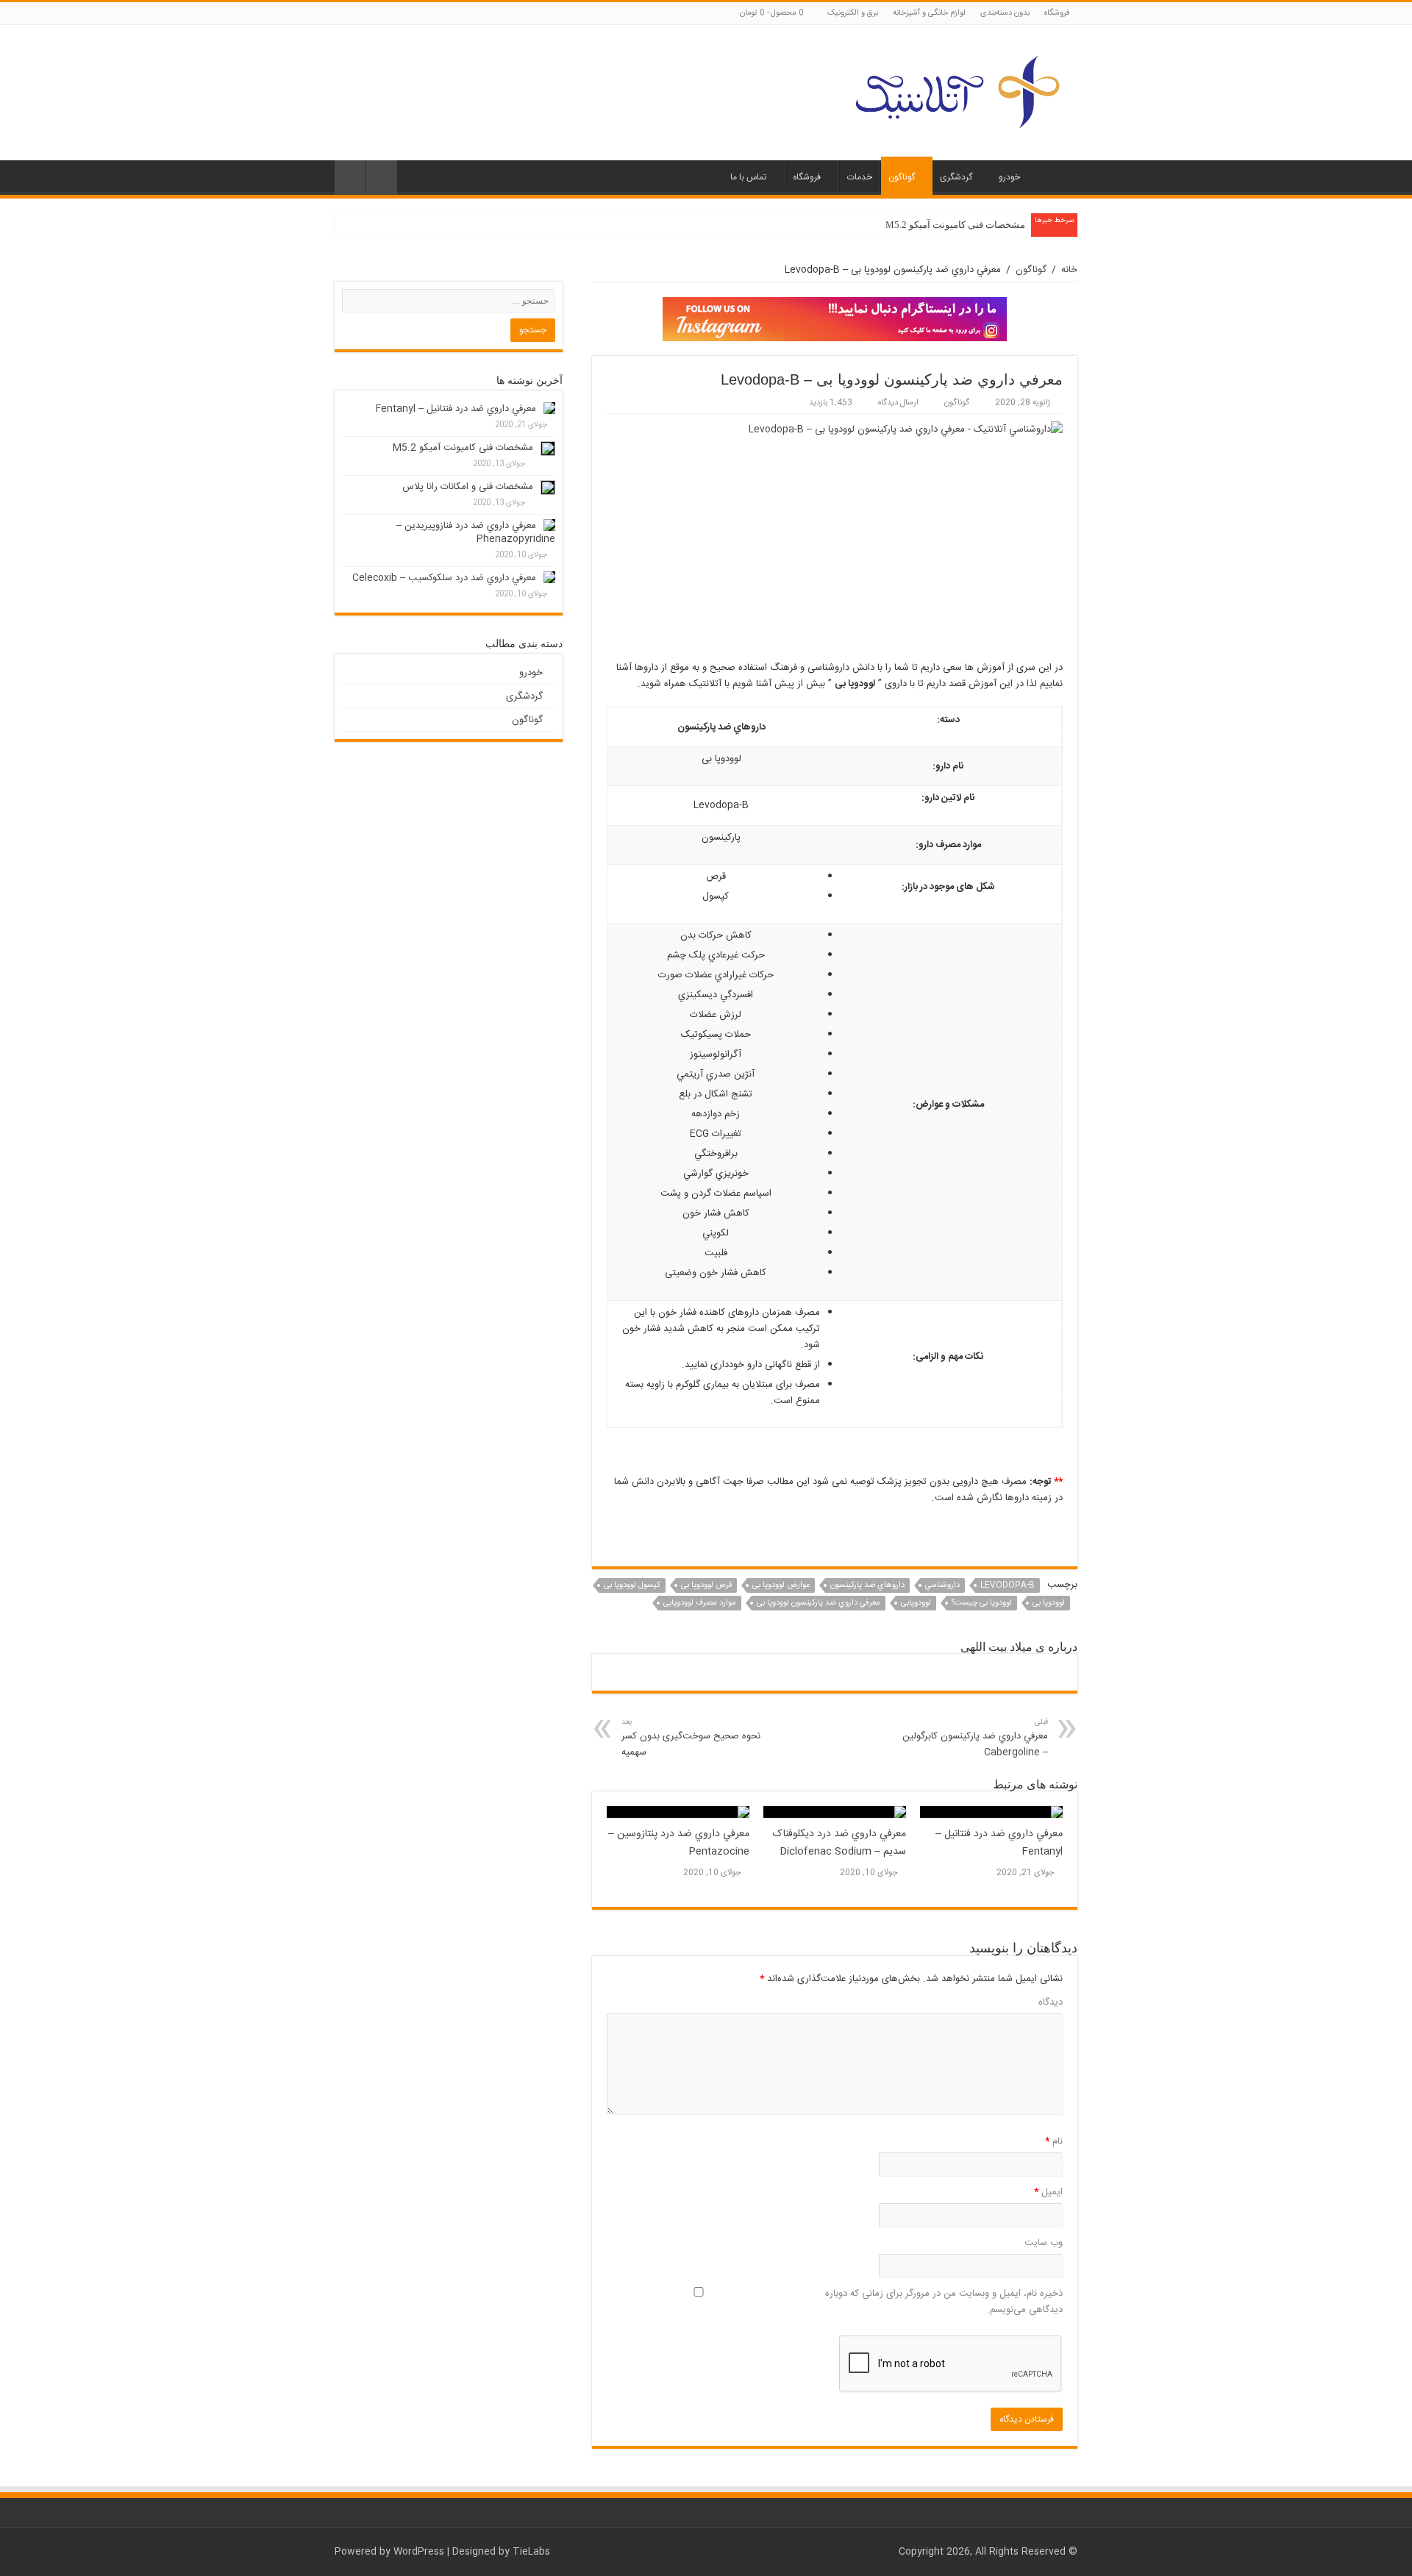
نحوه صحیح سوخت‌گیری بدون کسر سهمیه (691, 1738)
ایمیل (1048, 2192)
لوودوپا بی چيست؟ (982, 1603)
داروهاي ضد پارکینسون (867, 1585)
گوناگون (902, 177)
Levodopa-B (1008, 1585)
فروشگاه (1057, 13)
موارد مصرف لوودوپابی (700, 1603)
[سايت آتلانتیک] (956, 90)
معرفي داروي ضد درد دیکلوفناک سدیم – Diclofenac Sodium (839, 1843)
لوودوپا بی (1049, 1603)
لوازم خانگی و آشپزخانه (929, 13)
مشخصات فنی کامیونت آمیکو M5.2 (955, 225)
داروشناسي (942, 1585)
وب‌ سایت (1044, 2243)
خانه (1058, 176)
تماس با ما (748, 177)
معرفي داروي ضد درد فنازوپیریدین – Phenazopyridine (476, 532)
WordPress (419, 2552)
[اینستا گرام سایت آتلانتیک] (835, 319)
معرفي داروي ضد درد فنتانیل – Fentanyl (456, 409)
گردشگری (956, 177)
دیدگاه (1051, 2002)
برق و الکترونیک (853, 13)
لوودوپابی (916, 1603)
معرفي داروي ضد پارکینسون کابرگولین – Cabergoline (975, 1738)
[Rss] (342, 14)
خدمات (860, 177)
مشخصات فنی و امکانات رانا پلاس (468, 487)
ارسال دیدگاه (898, 403)
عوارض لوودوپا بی (781, 1585)
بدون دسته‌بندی (1005, 13)
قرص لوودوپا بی (706, 1585)
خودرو (1009, 177)
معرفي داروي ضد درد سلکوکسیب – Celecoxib (444, 578)
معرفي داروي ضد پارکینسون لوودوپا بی (819, 1603)
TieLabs (531, 2552)
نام (1054, 2141)
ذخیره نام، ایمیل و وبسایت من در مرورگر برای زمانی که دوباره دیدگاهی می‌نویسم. (944, 2302)
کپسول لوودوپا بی (632, 1585)
